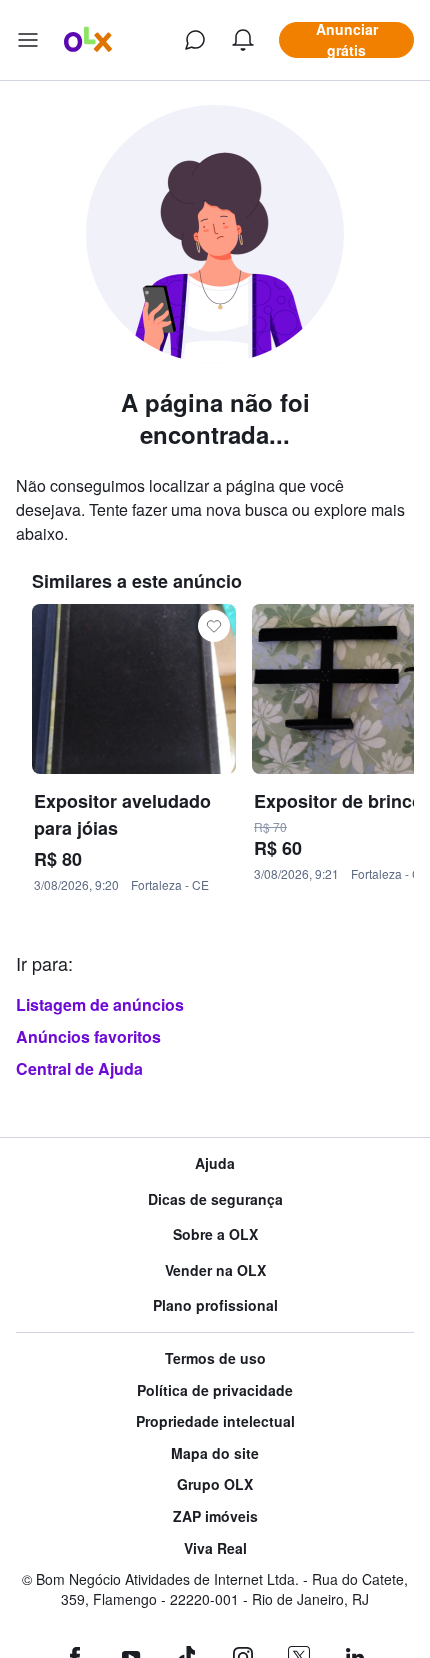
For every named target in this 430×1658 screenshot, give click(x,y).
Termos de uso (215, 1358)
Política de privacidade (215, 1390)
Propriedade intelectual (215, 1421)
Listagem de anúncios (100, 1004)
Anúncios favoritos (88, 1036)
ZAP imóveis (215, 1516)
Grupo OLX (215, 1484)
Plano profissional (215, 1305)
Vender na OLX (215, 1270)
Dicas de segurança (215, 1199)
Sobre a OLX (215, 1234)
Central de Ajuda (79, 1068)
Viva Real (215, 1548)
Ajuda (215, 1163)
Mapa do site (215, 1453)
